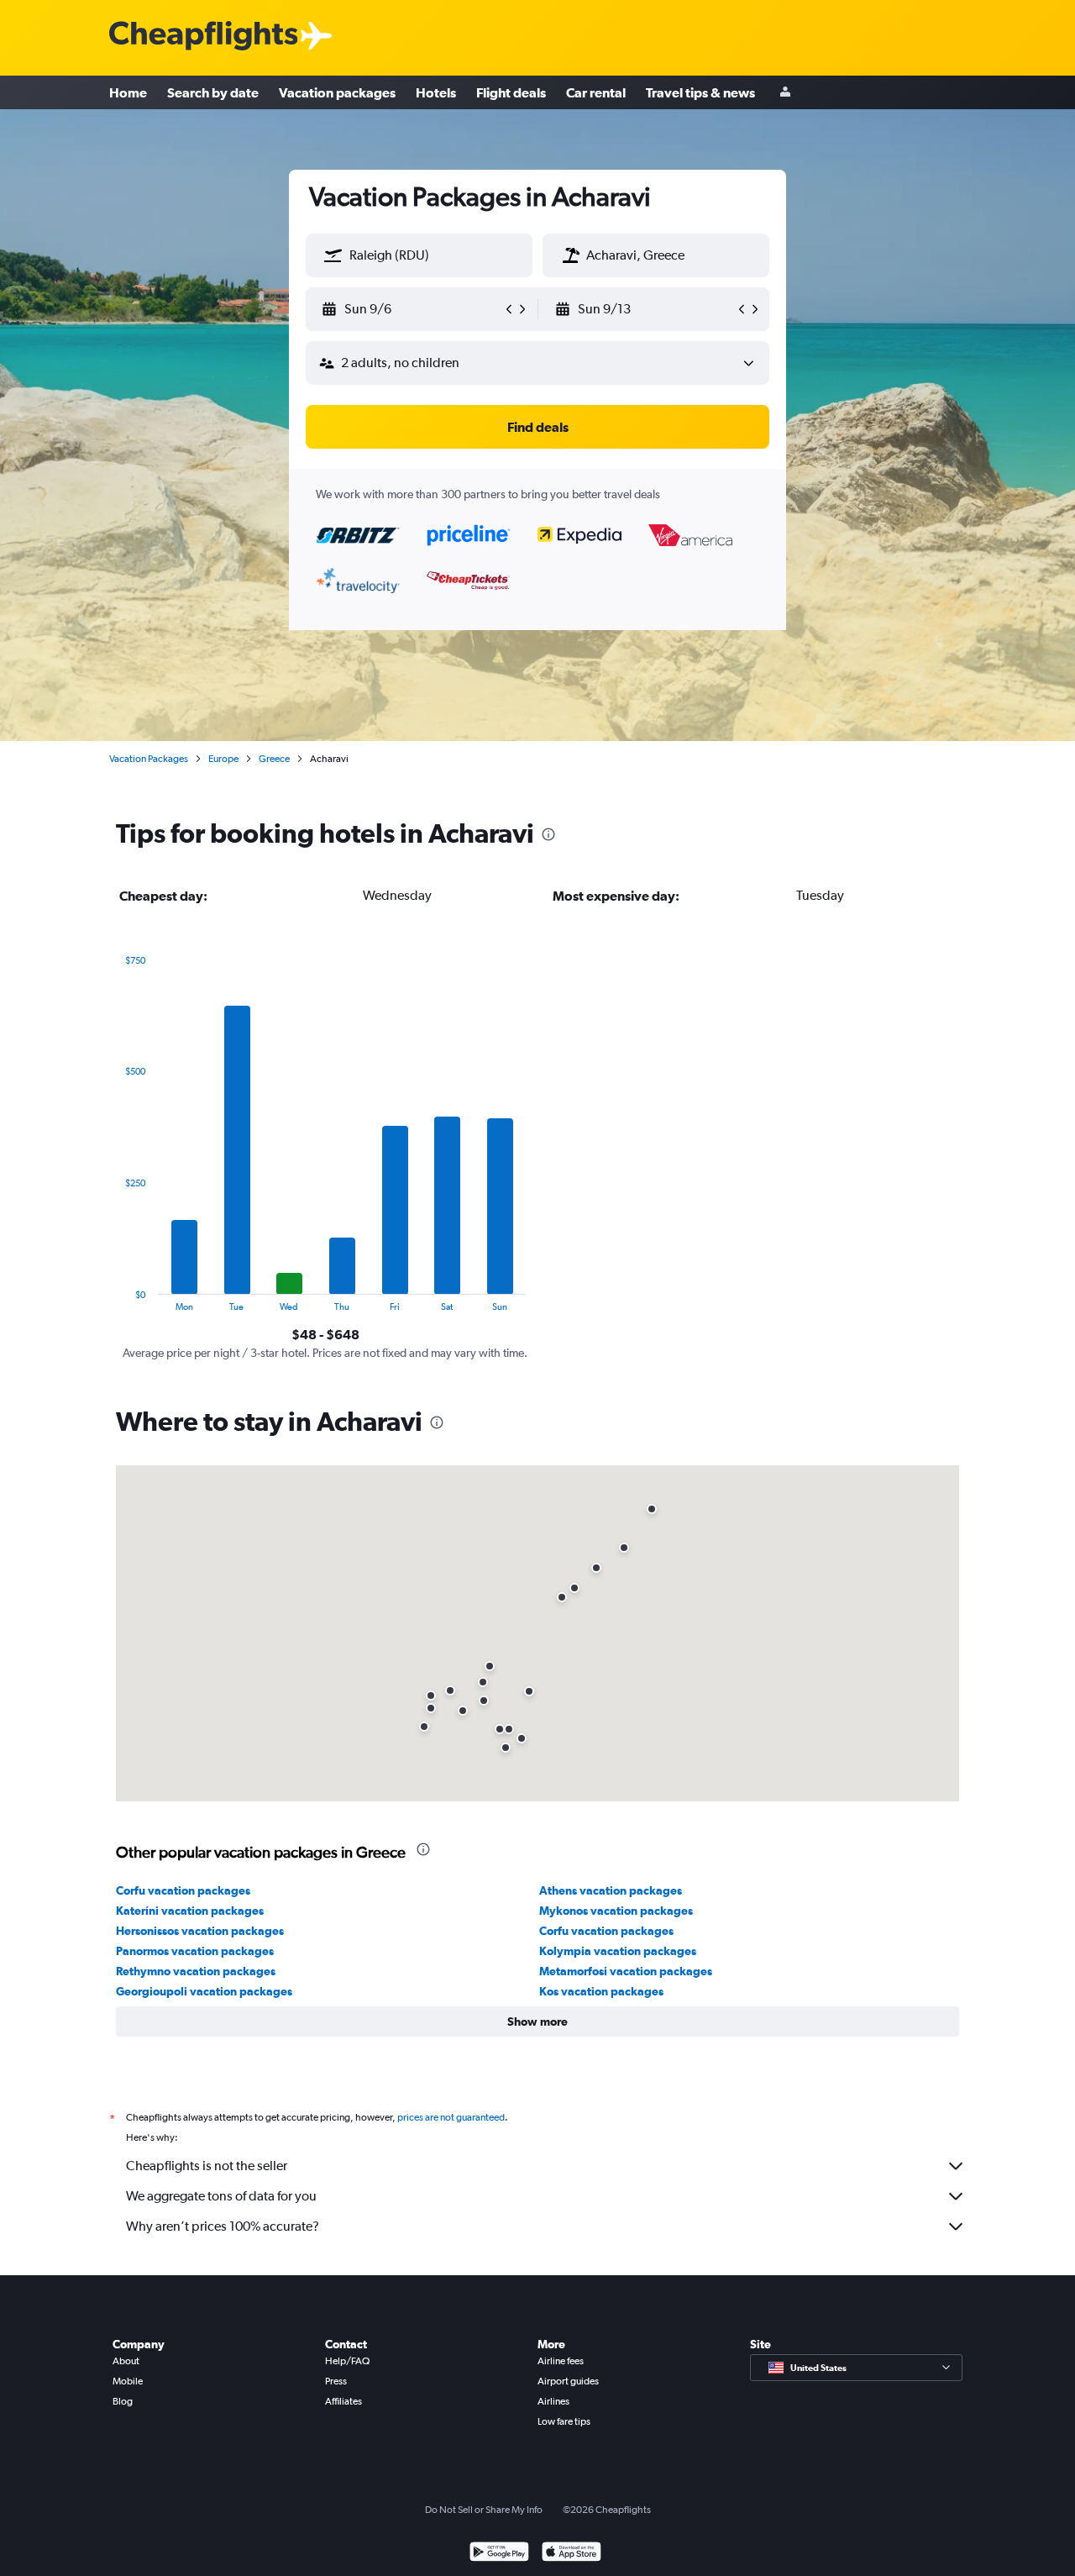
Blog (123, 2401)
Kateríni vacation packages (190, 1911)
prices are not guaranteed (451, 2117)
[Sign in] (785, 93)
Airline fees (561, 2361)
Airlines (553, 2401)
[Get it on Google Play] (499, 2554)
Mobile (128, 2381)
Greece (274, 759)
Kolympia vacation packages (618, 1951)
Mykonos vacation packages (616, 1911)
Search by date (213, 92)
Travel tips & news (700, 92)
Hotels (436, 92)
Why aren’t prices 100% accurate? (223, 2226)
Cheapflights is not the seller (207, 2166)
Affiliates (343, 2401)
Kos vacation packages (601, 1991)
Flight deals (511, 92)
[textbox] (419, 255)
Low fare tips (564, 2421)
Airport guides (568, 2381)
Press (336, 2381)
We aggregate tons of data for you (221, 2196)
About (126, 2361)
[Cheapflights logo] (203, 37)
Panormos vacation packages (195, 1951)
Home (128, 92)
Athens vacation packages (611, 1890)
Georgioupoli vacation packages (204, 1991)
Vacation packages (337, 92)
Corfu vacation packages (183, 1890)
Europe (223, 759)
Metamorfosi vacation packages (626, 1971)
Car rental (596, 92)
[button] (333, 255)
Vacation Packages (149, 759)
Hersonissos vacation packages (200, 1931)
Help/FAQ (347, 2361)
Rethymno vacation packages (196, 1971)
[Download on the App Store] (572, 2554)
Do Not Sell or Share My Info (484, 2510)
